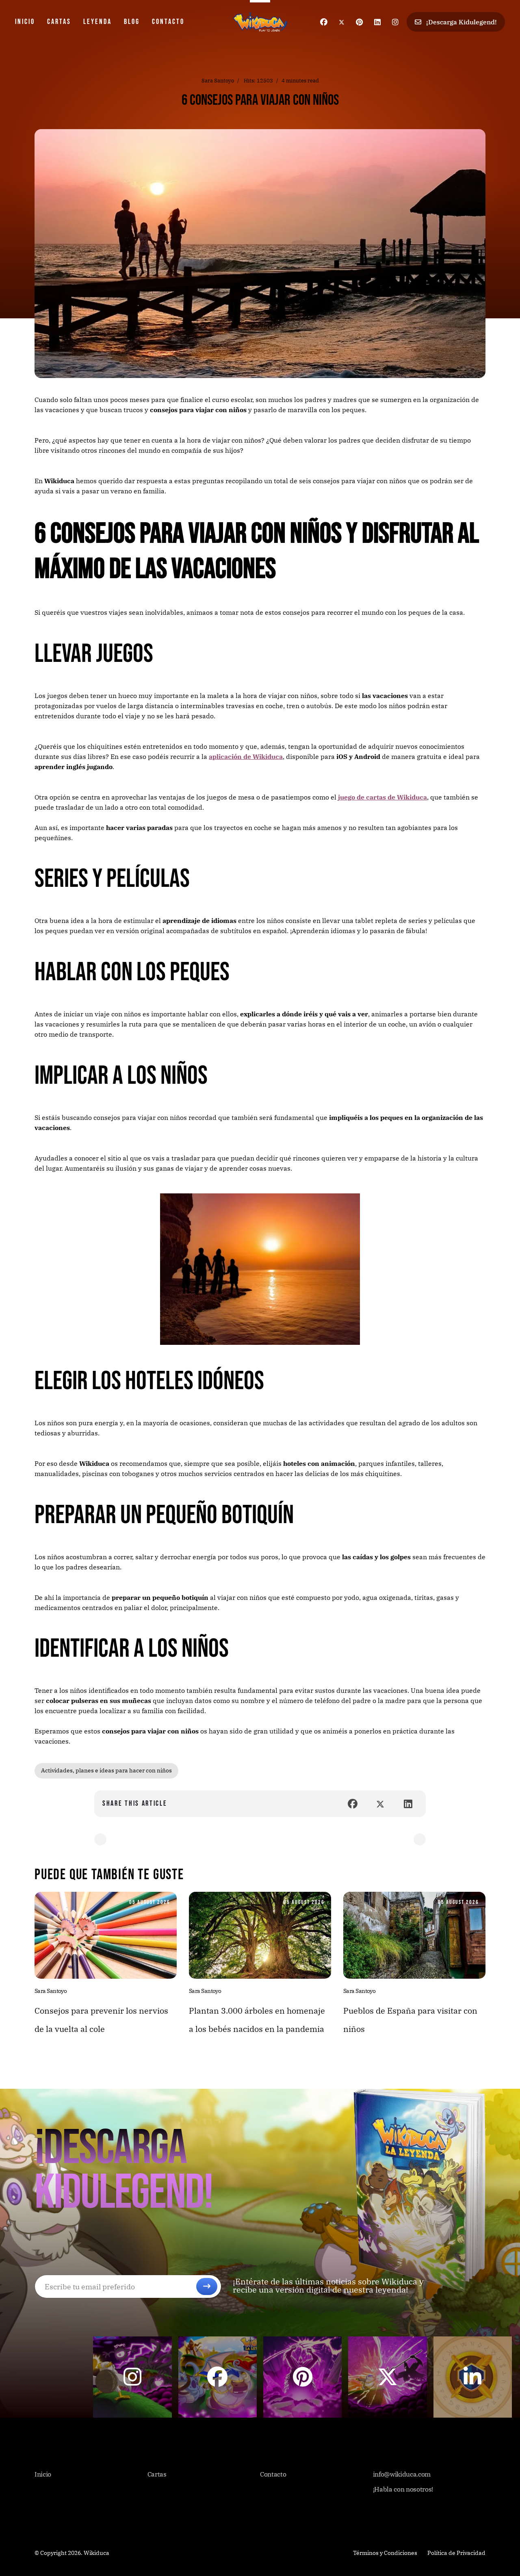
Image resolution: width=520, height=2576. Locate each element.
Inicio (25, 22)
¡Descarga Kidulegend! (461, 22)
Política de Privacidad (456, 2553)
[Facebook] (324, 22)
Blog (132, 22)
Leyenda (97, 22)
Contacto (168, 22)
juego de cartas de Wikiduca (382, 797)
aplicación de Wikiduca (246, 756)
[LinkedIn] (408, 1804)
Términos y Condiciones (385, 2553)
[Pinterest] (359, 22)
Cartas (59, 22)
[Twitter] (342, 22)
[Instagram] (395, 22)
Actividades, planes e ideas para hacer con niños (106, 1770)
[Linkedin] (377, 22)
